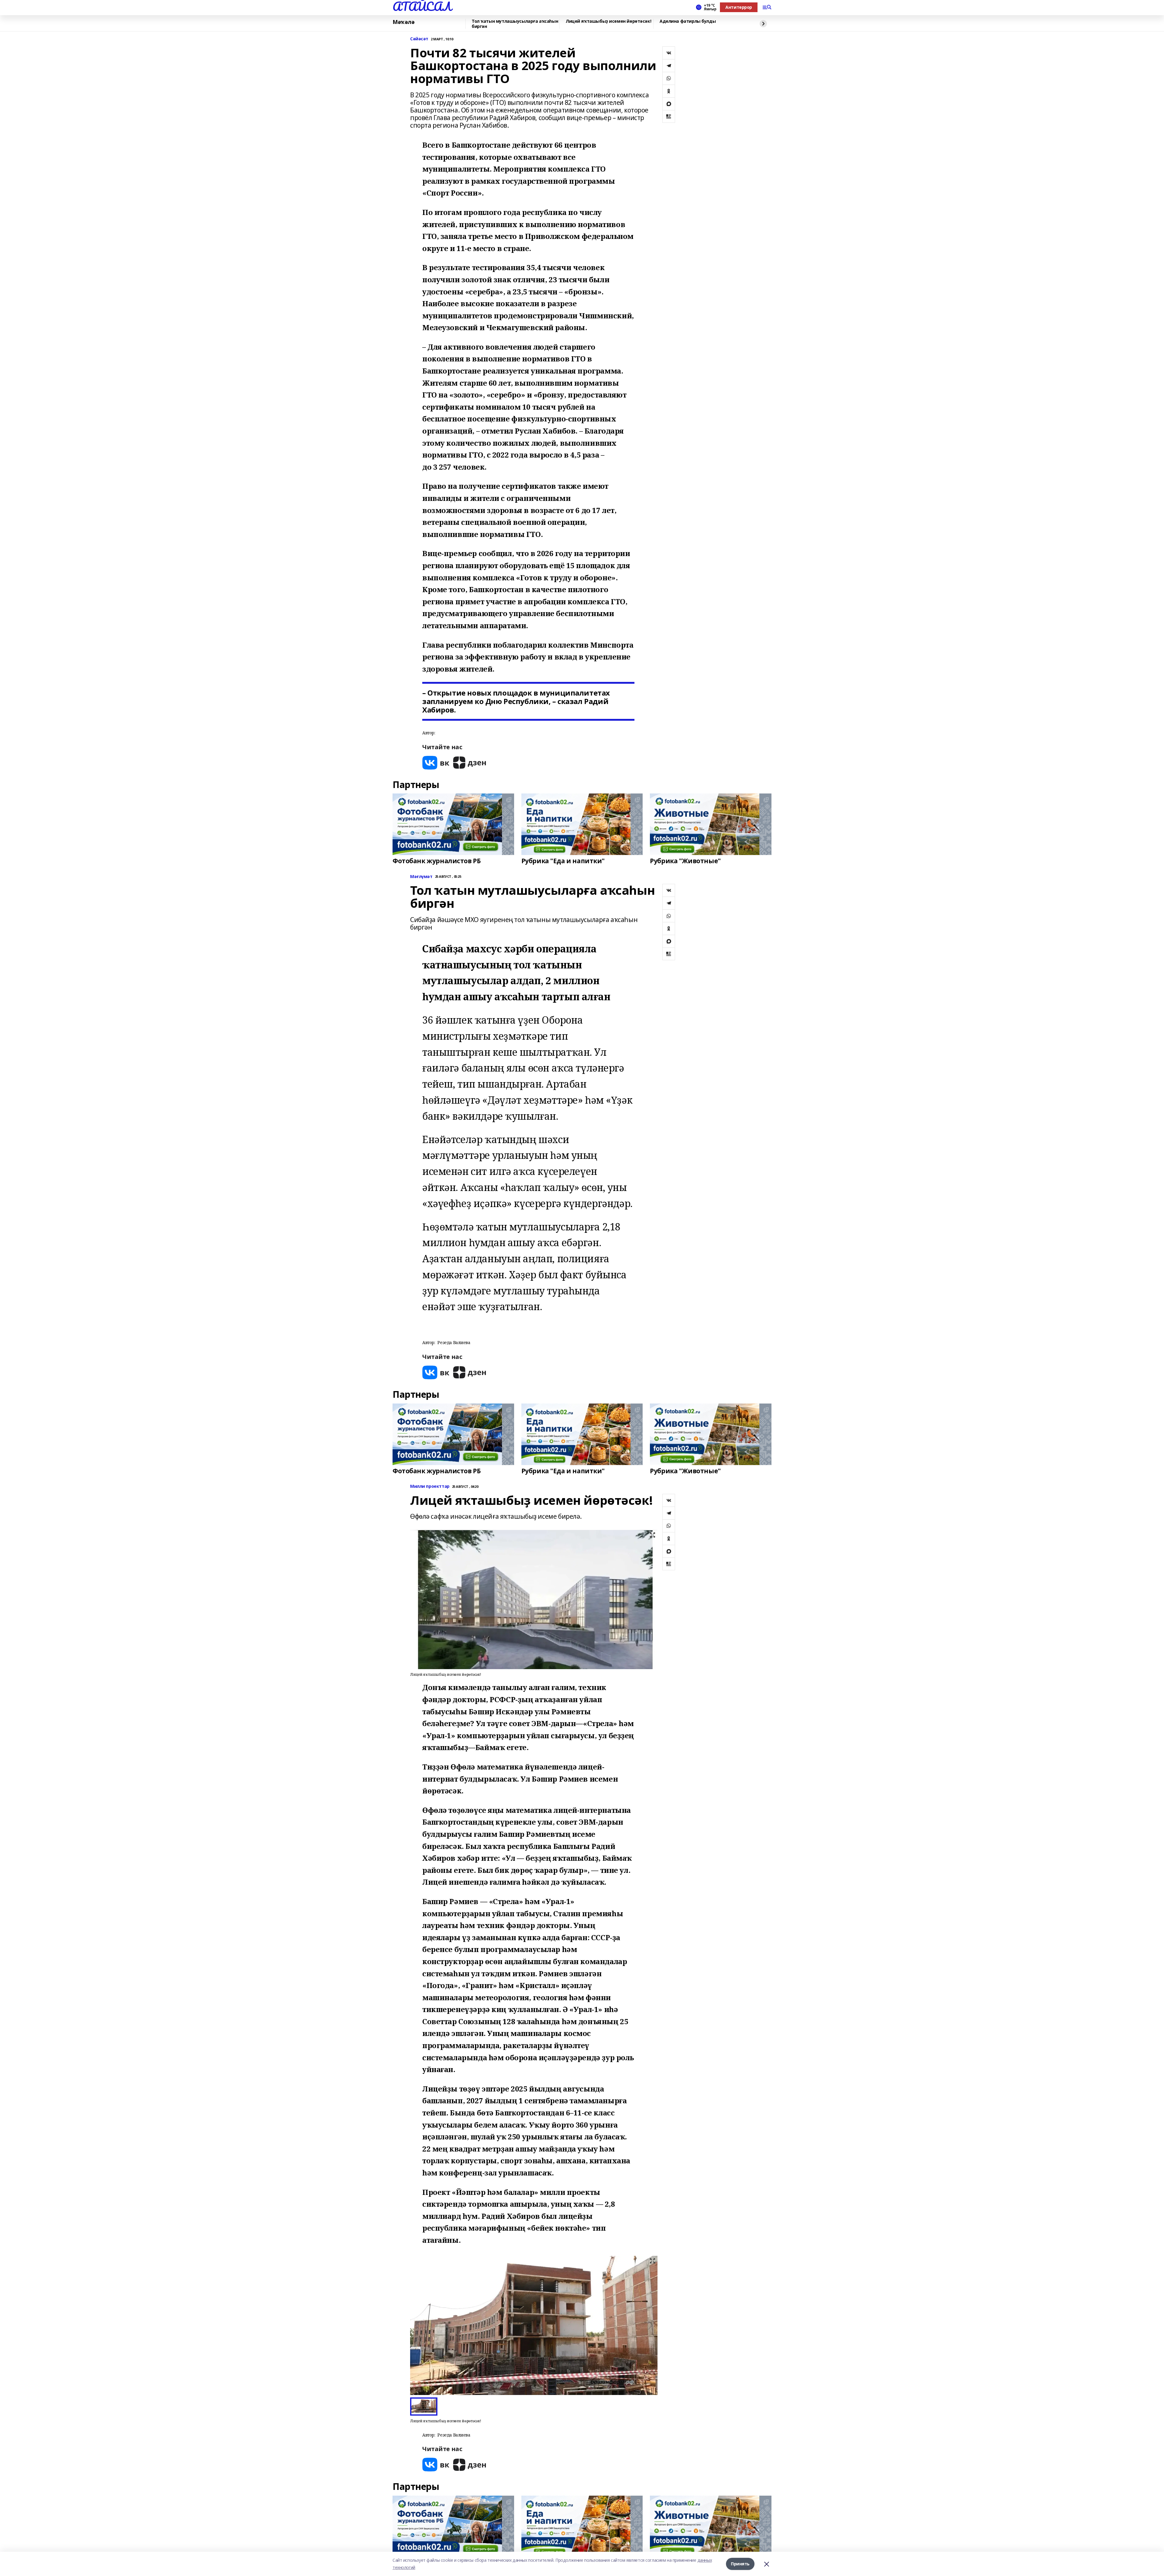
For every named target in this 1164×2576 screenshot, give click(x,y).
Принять (740, 2564)
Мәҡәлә (403, 22)
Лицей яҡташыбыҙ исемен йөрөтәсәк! (608, 21)
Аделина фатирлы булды (688, 21)
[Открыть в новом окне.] (436, 763)
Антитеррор (739, 7)
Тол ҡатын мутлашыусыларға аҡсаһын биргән (515, 24)
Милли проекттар (430, 1486)
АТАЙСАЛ (422, 6)
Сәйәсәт (419, 39)
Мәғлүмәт (421, 877)
